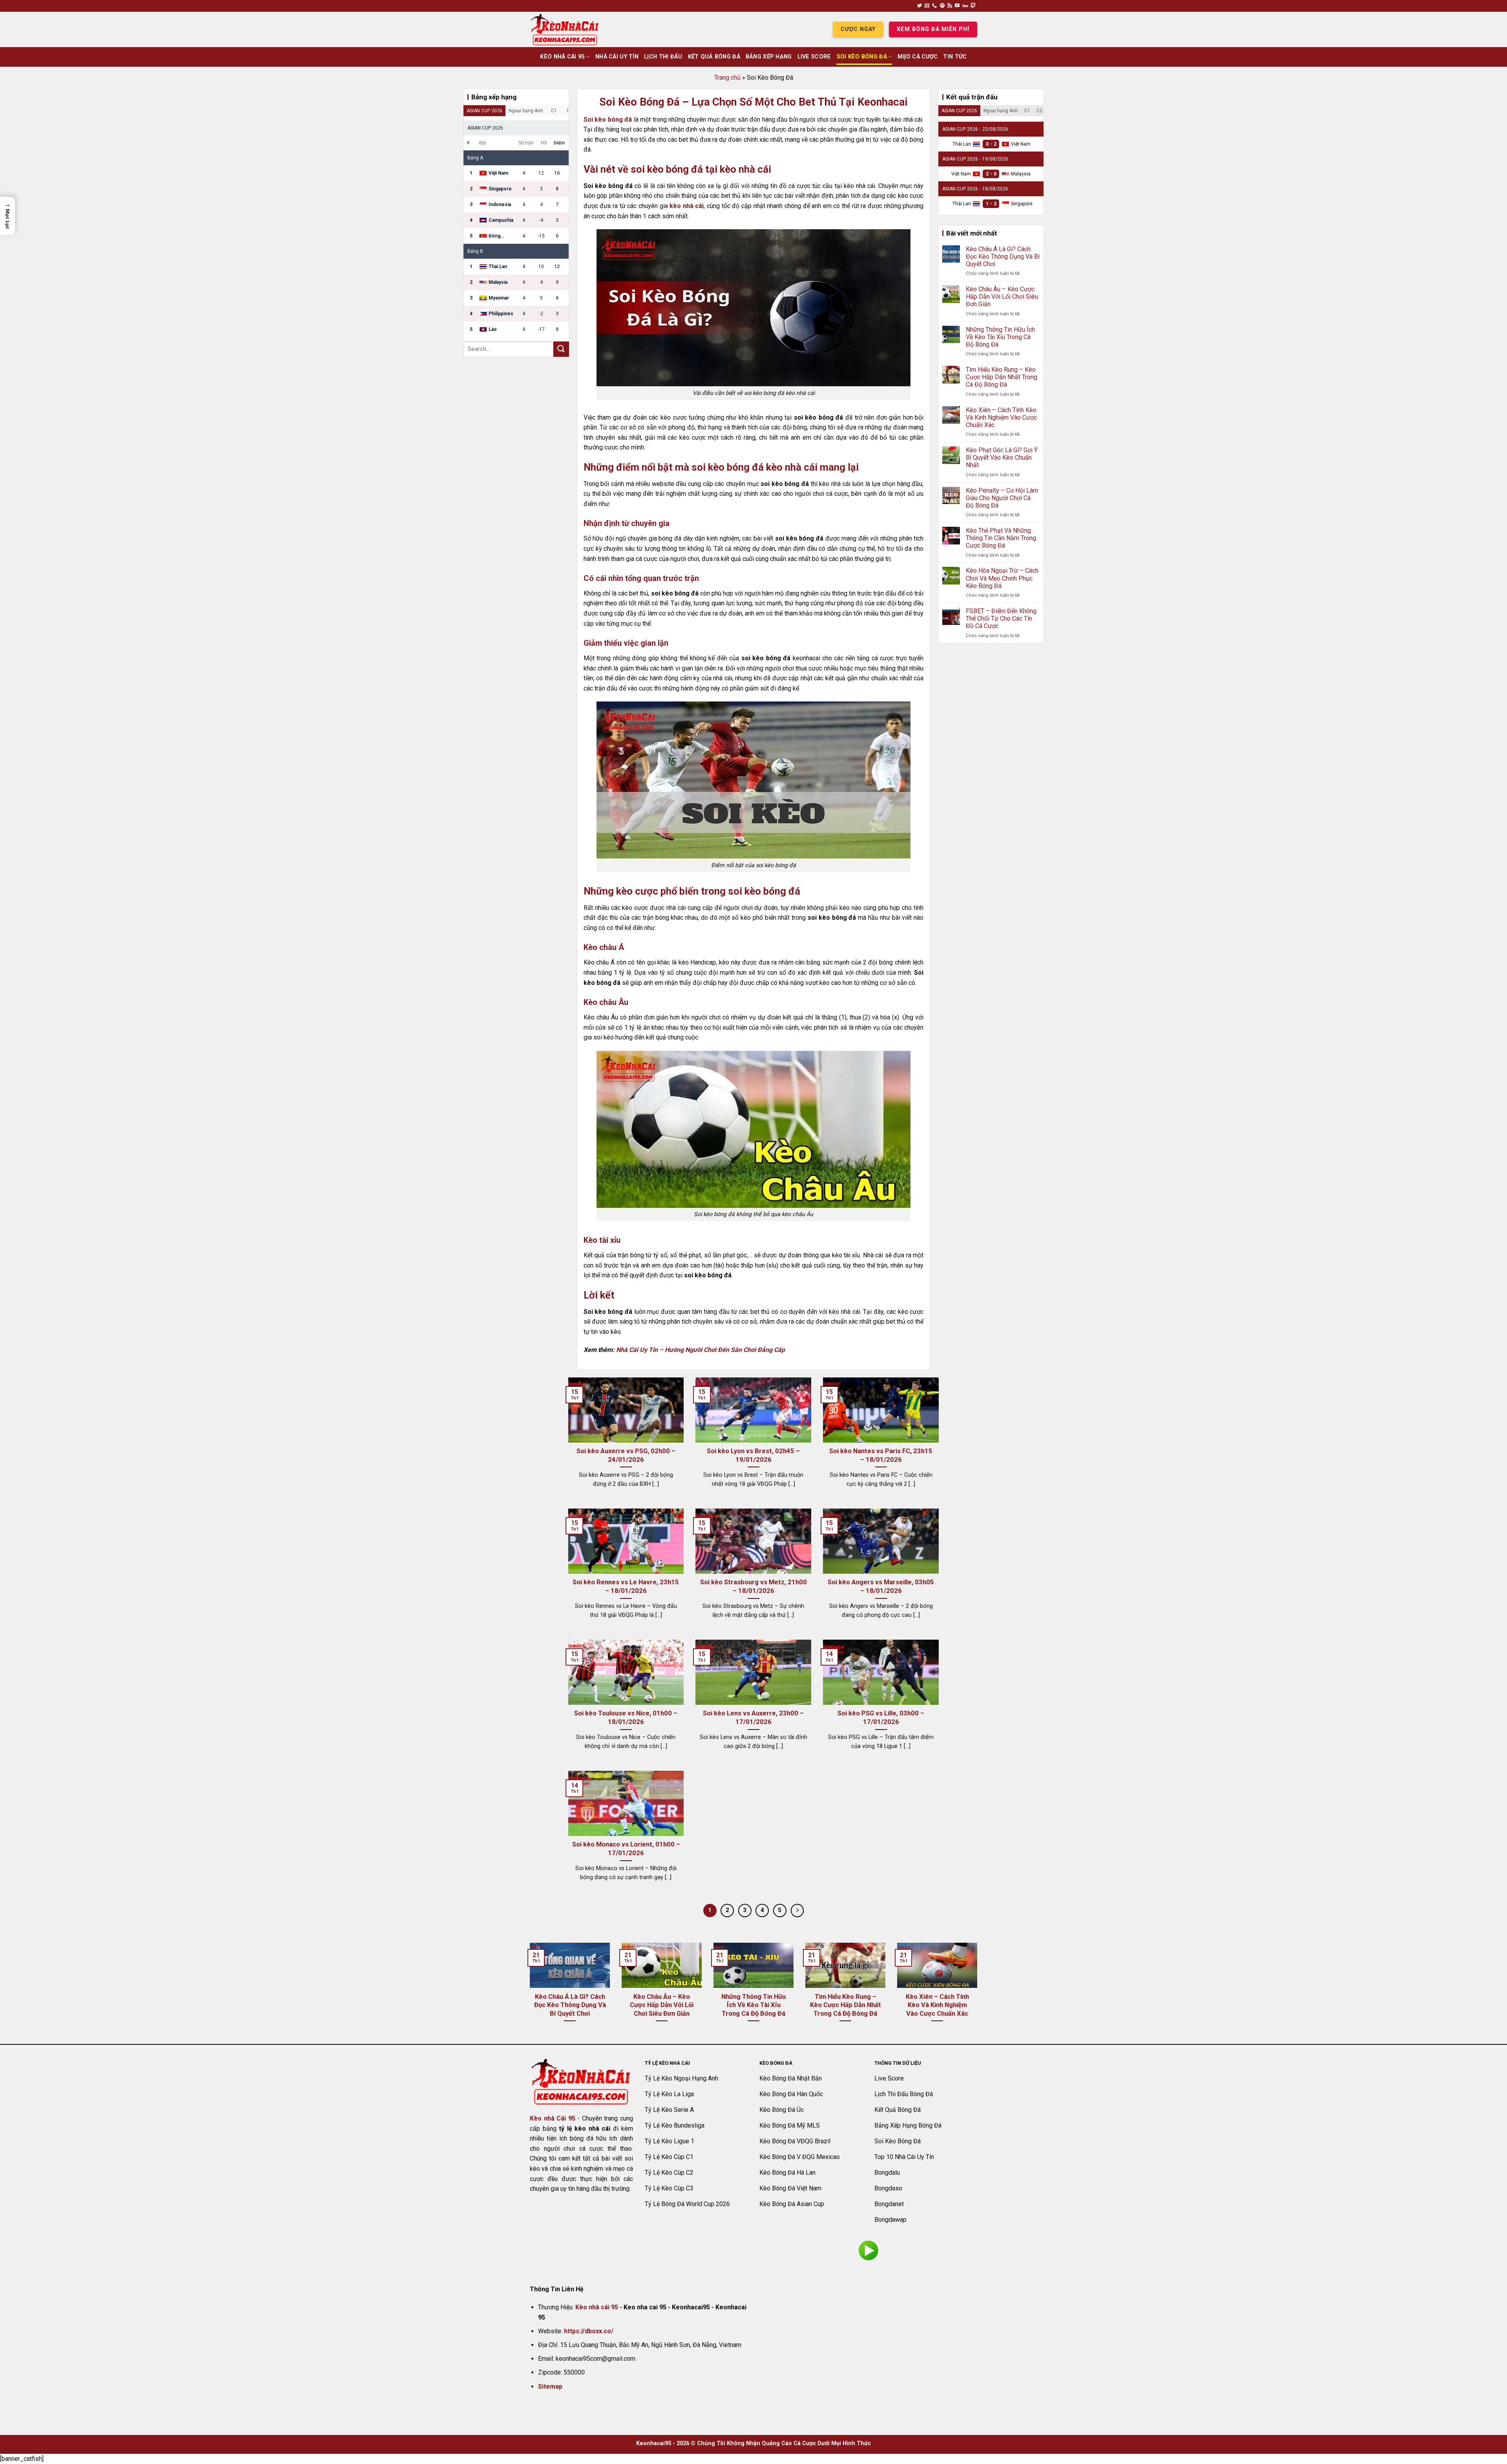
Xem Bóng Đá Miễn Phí (933, 29)
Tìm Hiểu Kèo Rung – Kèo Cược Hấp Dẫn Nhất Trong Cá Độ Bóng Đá (1002, 377)
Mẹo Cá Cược (918, 57)
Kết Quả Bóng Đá (714, 57)
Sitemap (550, 2386)
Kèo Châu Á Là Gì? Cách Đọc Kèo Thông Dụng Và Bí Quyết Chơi (1003, 257)
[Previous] (528, 1993)
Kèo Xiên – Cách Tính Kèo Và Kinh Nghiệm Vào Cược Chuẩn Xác (1001, 417)
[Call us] (934, 6)
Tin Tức (955, 57)
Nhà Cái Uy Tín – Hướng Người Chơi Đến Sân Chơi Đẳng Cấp (701, 1350)
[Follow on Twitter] (920, 6)
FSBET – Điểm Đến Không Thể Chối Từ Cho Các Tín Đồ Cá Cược (1001, 618)
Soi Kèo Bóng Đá (862, 57)
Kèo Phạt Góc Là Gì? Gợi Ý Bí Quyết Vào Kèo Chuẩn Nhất (1002, 458)
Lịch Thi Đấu (663, 57)
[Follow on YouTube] (957, 6)
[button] (7, 216)
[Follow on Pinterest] (942, 6)
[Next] (979, 1993)
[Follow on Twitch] (973, 6)
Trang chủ (727, 78)
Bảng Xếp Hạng (769, 57)
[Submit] (561, 349)
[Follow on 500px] (965, 6)
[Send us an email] (927, 6)
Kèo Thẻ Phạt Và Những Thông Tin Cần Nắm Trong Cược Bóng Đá (1001, 538)
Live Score (814, 57)
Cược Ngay (858, 29)
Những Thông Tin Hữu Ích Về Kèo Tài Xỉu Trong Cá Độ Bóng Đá (1000, 337)
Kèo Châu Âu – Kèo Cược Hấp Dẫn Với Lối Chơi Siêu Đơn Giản (1002, 297)
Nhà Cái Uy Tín (617, 57)
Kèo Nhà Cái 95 (562, 57)
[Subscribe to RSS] (950, 6)
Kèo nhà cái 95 (597, 2307)
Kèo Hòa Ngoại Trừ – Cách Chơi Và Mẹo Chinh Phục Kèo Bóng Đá (1002, 578)
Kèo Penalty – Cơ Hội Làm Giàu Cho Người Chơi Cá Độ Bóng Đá (1002, 498)
